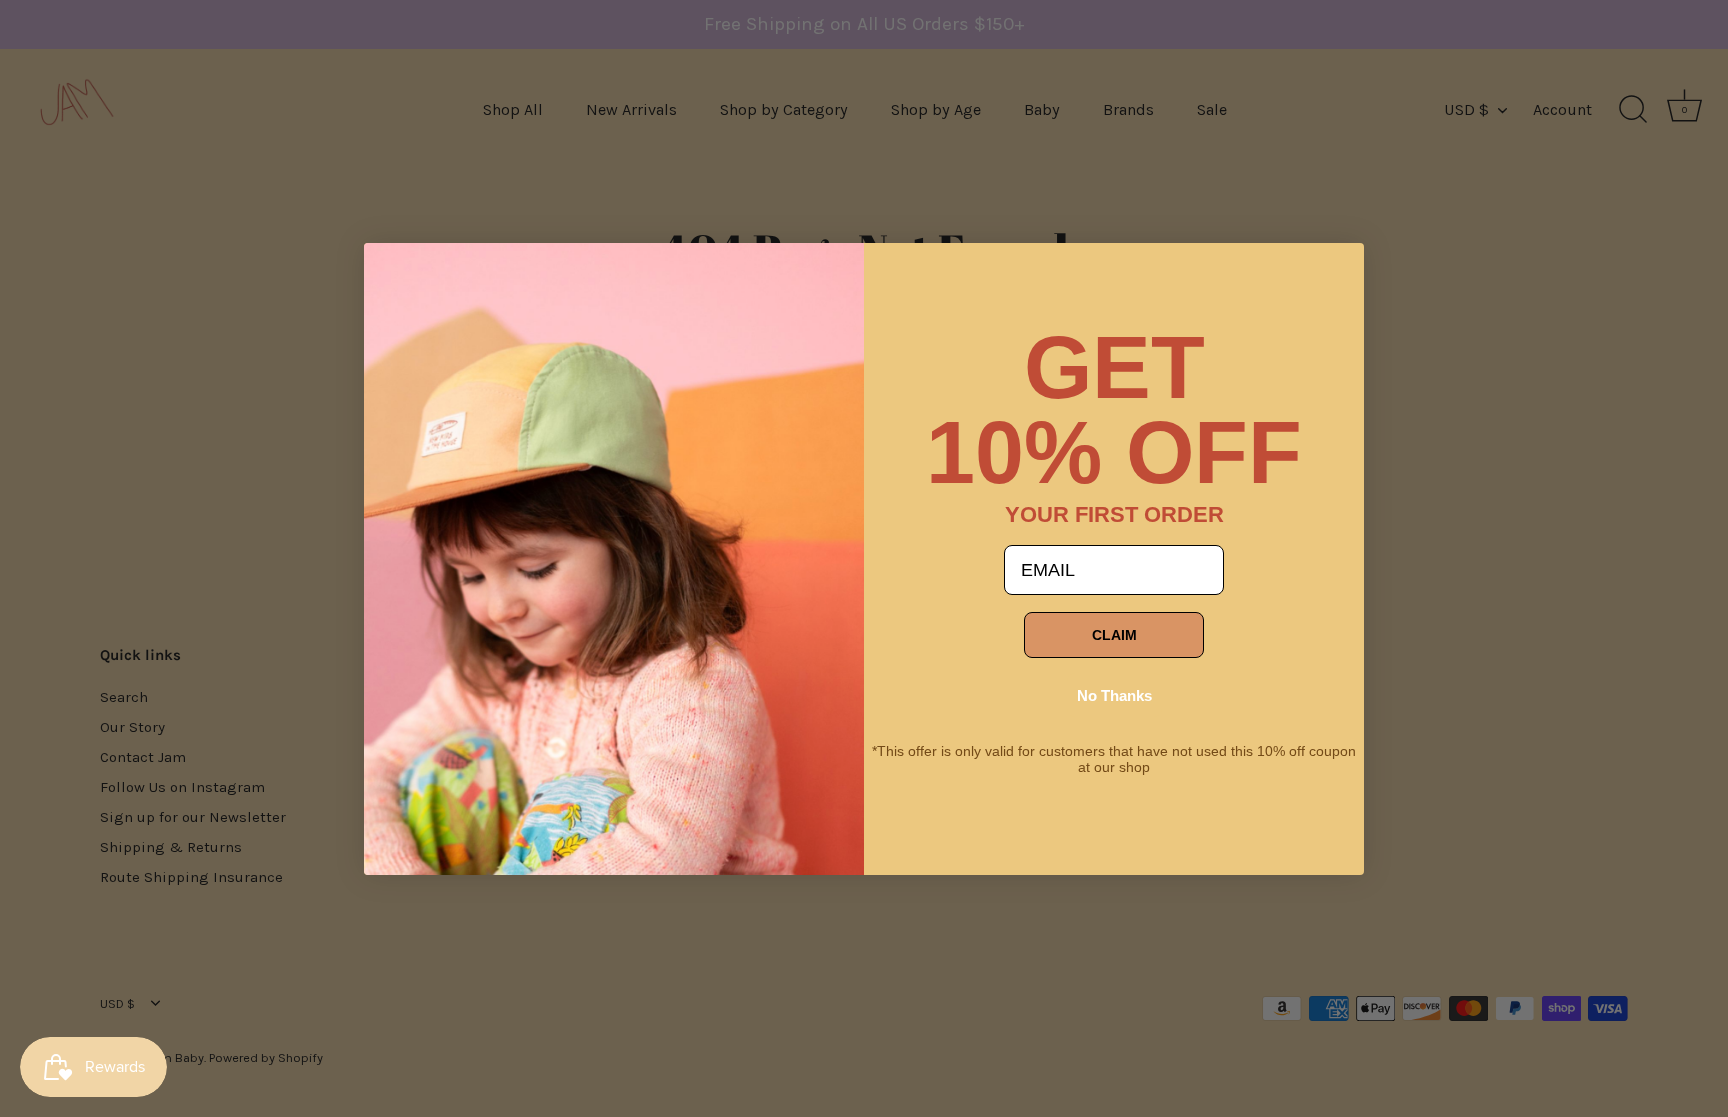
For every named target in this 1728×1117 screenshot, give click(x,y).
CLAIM (1114, 635)
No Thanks (1114, 695)
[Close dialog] (394, 273)
